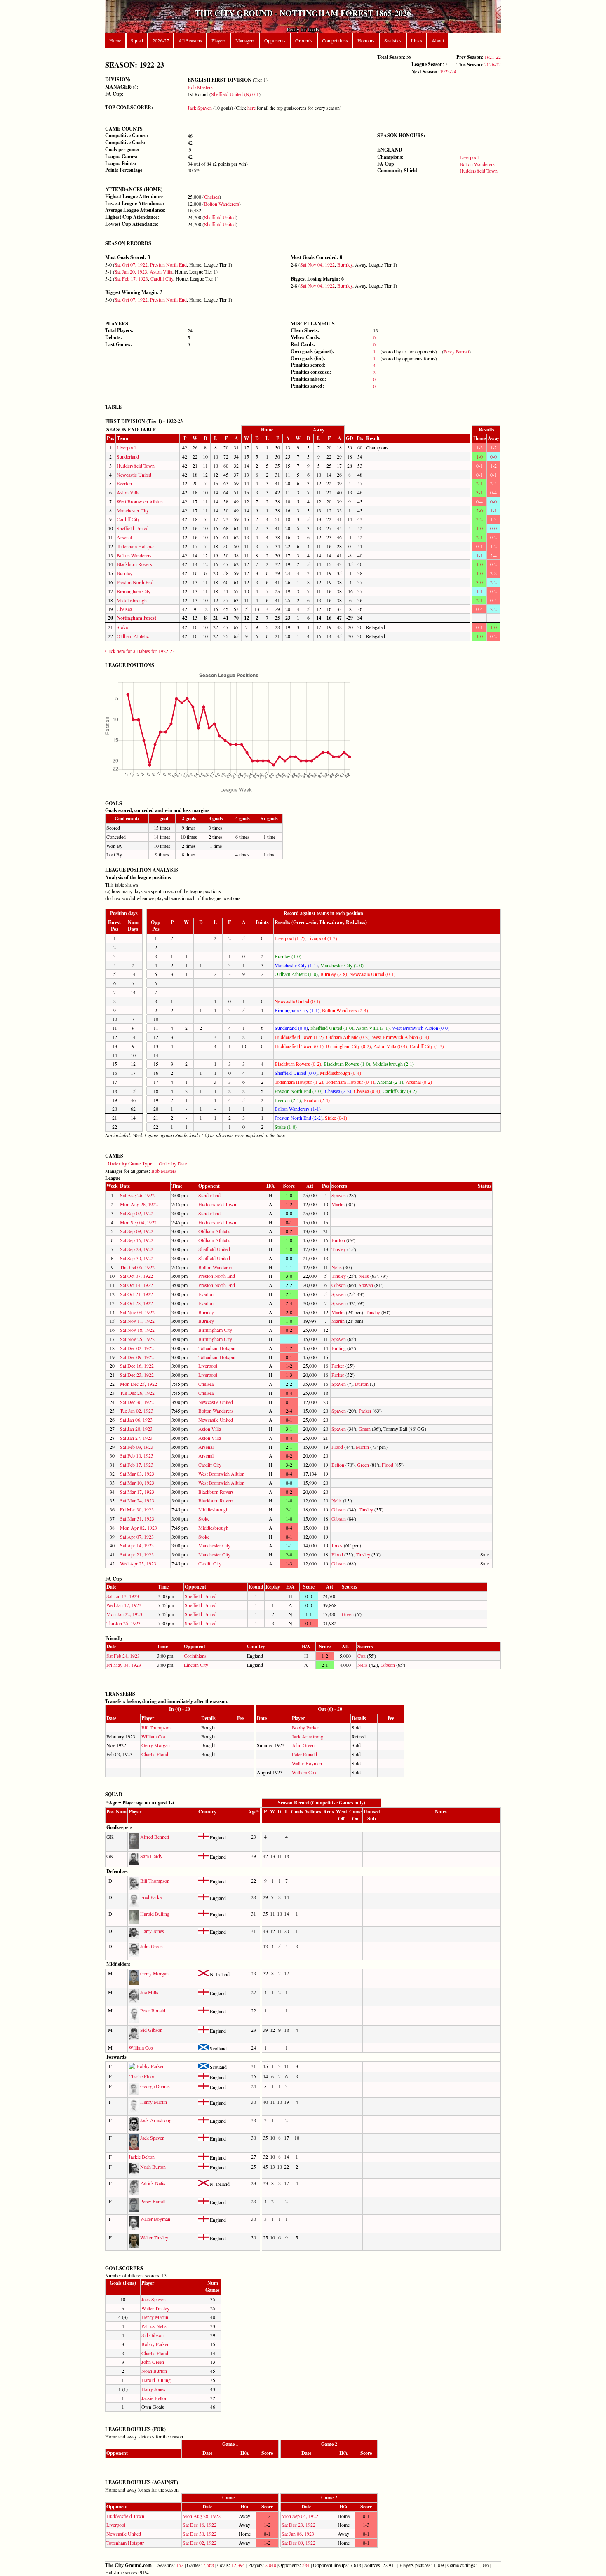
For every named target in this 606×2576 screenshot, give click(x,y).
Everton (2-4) (317, 1100)
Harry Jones (152, 1931)
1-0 (479, 456)
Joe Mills (149, 1992)
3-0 (479, 582)
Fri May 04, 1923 (124, 1665)
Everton (124, 483)
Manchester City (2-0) (342, 965)
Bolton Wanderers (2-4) (345, 1010)
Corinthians (195, 1656)
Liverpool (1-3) (322, 938)
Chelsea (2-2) (338, 1091)
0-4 (493, 492)
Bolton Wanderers (222, 204)
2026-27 (161, 40)
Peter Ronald (304, 1754)
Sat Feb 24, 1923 (123, 1656)
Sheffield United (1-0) (332, 1028)
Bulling (339, 1348)
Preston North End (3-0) (298, 1091)
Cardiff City (162, 278)
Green (365, 1429)
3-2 (479, 519)
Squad (137, 40)
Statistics (393, 40)
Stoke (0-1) (336, 1118)
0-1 (479, 466)
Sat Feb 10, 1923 (137, 1455)
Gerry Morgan (156, 1745)
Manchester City (133, 510)
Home (115, 40)
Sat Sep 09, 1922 (137, 1231)
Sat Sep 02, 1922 (137, 1213)
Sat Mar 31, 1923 (137, 1518)
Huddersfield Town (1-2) (299, 1037)
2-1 (479, 483)
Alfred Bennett (155, 1837)
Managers (245, 40)
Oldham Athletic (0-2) (348, 1037)
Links (417, 40)
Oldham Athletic (133, 636)
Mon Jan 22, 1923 (124, 1614)
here (251, 108)
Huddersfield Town (479, 171)
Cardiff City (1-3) (427, 1046)
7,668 (208, 2565)
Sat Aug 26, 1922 (137, 1195)
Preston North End (168, 264)
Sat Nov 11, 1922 (137, 1321)
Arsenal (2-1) (390, 1082)
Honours (366, 40)
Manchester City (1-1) (296, 965)
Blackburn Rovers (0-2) (298, 1064)
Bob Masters (200, 87)
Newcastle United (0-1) (372, 974)
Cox (362, 1656)
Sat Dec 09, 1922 (137, 1357)
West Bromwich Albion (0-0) (421, 1028)
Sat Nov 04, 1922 (317, 264)
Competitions (335, 40)
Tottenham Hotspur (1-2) (299, 1082)
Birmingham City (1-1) (297, 1010)
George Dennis (155, 2086)
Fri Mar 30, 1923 (137, 1509)
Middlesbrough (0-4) (341, 1073)
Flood (337, 1447)
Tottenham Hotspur (135, 546)
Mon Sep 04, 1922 (138, 1222)
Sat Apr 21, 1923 (137, 1554)
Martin (338, 1204)
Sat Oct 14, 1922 (136, 1285)
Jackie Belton (142, 2157)
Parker (338, 1366)
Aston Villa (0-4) (390, 1046)
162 (180, 2565)
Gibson (339, 1285)
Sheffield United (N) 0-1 (235, 94)
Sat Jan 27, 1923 (136, 1438)
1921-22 (493, 57)
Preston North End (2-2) (298, 1118)
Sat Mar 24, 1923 (137, 1500)
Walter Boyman (307, 1763)
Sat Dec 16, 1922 (137, 1366)
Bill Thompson (156, 1727)
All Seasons (190, 40)
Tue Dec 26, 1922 (137, 1393)
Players (219, 40)
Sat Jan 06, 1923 (136, 1420)
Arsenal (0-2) (419, 1082)
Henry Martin (154, 2102)
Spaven (339, 1195)
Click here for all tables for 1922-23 (140, 651)
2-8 (493, 573)
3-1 (479, 492)
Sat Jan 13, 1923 (123, 1596)
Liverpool (469, 157)
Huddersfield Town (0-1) (299, 1046)
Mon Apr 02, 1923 (139, 1528)
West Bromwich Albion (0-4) (400, 1037)
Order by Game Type (130, 1164)
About (438, 40)
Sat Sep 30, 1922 (137, 1258)
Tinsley (339, 1249)
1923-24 (448, 71)
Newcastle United (134, 475)
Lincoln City (196, 1665)
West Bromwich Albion (140, 501)
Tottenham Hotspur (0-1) (350, 1082)
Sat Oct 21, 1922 (136, 1294)
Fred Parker (152, 1897)
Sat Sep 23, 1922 (137, 1249)
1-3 (479, 447)
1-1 (493, 510)
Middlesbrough (132, 600)
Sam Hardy (151, 1856)
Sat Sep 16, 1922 (137, 1240)
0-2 (493, 537)
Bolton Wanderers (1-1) (298, 1109)
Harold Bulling (155, 1914)
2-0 (479, 510)
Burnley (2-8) (334, 974)
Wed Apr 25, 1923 (138, 1563)
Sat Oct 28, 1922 (136, 1303)
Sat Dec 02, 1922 (137, 1348)
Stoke (122, 627)
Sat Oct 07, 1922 (131, 264)
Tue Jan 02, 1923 (137, 1411)
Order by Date (173, 1163)
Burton (338, 1240)
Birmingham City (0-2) (349, 1046)
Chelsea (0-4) (367, 1091)
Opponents (275, 40)
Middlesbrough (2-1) (393, 1064)
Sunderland (128, 456)
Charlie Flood (155, 1754)
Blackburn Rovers (134, 564)
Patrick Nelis (153, 2183)
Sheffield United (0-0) (296, 1073)
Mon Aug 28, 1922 (139, 1204)
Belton (338, 1465)
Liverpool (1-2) (290, 938)
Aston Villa (161, 271)
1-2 (493, 447)
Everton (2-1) (288, 1100)
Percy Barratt (456, 351)
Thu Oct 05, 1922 (137, 1267)
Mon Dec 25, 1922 (139, 1384)
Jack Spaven (200, 108)
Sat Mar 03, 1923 (137, 1474)
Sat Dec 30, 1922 (137, 1402)
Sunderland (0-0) (291, 1028)
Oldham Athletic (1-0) (296, 974)
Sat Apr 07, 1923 (137, 1537)
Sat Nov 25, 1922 (137, 1339)
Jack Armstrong (308, 1736)
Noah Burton (153, 2167)
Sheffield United (220, 217)
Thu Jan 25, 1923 (123, 1623)
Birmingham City (134, 591)
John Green (303, 1745)
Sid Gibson (151, 2030)
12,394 (238, 2565)
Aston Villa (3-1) (373, 1028)
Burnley (345, 264)
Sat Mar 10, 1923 (137, 1483)
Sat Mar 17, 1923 (137, 1492)
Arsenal (124, 537)
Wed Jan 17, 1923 (124, 1605)
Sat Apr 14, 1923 (137, 1545)
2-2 (493, 582)
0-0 (493, 456)
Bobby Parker (305, 1727)
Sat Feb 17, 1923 (131, 278)
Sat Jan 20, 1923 (131, 271)
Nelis (337, 1267)
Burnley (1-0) (288, 956)
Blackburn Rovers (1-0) (347, 1064)
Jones (337, 1545)
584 (306, 2565)
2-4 (493, 483)
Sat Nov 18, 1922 (137, 1330)
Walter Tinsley (154, 2237)
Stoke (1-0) (286, 1127)
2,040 (271, 2565)
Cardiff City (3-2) (400, 1091)
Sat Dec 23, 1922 (137, 1375)
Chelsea (212, 197)
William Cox (154, 1736)
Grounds (304, 40)
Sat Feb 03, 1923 (137, 1447)
